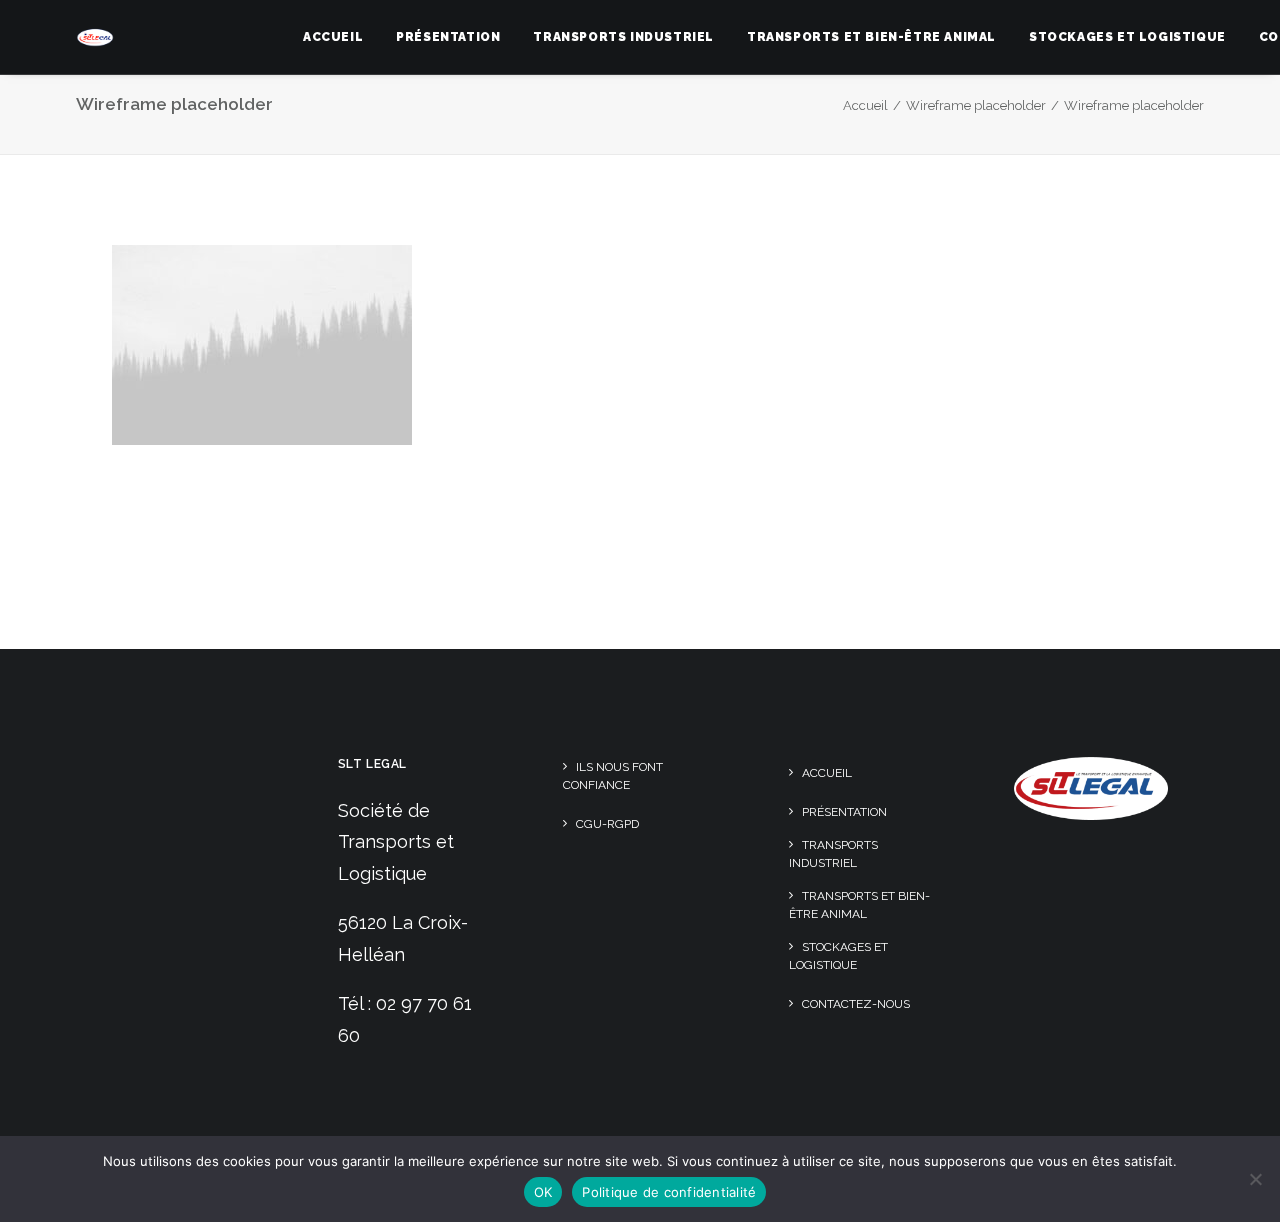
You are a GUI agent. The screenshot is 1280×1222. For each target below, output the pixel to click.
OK (543, 1192)
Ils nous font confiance (613, 776)
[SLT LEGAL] (95, 37)
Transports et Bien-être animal (871, 37)
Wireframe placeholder (976, 105)
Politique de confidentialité (669, 1192)
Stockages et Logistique (1127, 37)
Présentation (448, 37)
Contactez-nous (856, 1004)
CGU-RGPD (607, 824)
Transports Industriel (623, 37)
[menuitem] (333, 37)
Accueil (333, 37)
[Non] (1255, 1179)
